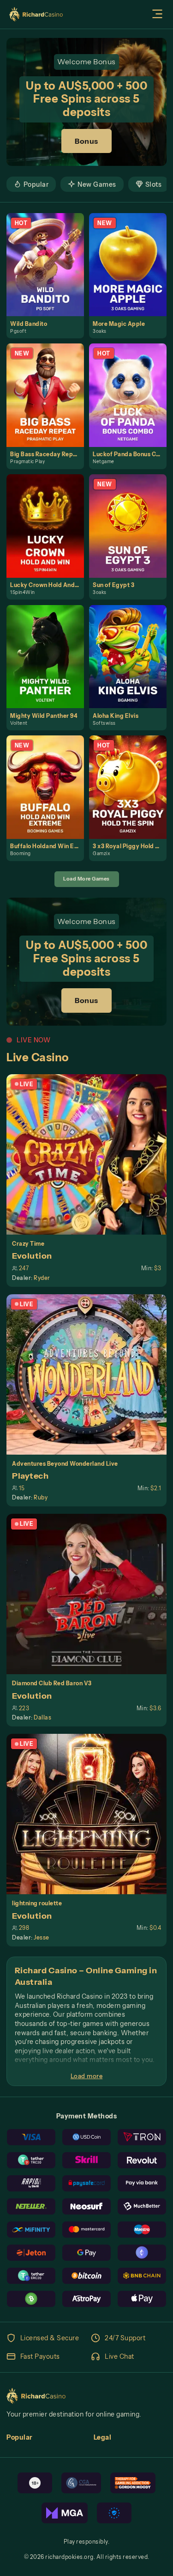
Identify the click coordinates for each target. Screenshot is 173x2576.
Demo (49, 274)
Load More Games (86, 879)
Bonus (86, 141)
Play (49, 255)
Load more (87, 2076)
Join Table (91, 1154)
